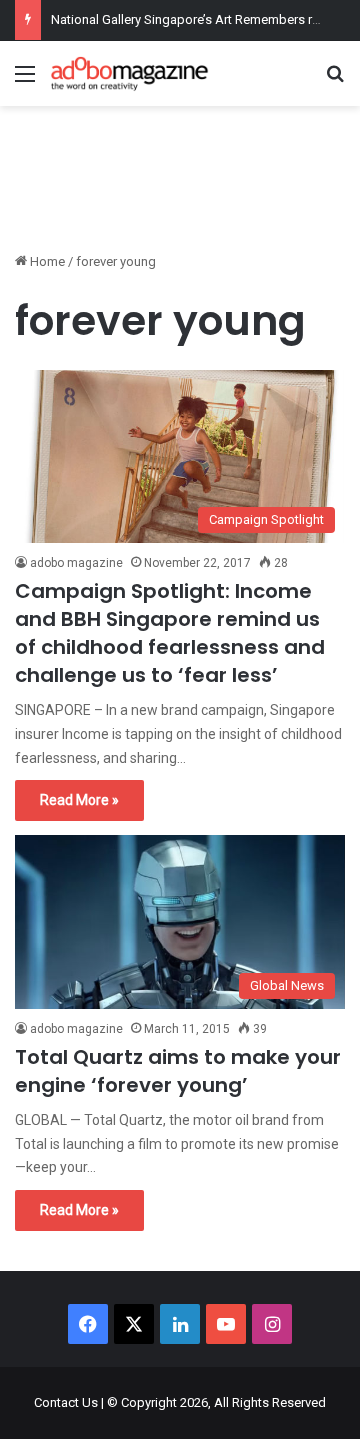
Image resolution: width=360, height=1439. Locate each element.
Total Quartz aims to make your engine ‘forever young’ (178, 1071)
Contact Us (66, 1402)
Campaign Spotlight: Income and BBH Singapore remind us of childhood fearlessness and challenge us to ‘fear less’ (170, 633)
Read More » (79, 800)
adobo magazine (76, 563)
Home (46, 261)
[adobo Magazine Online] (130, 73)
